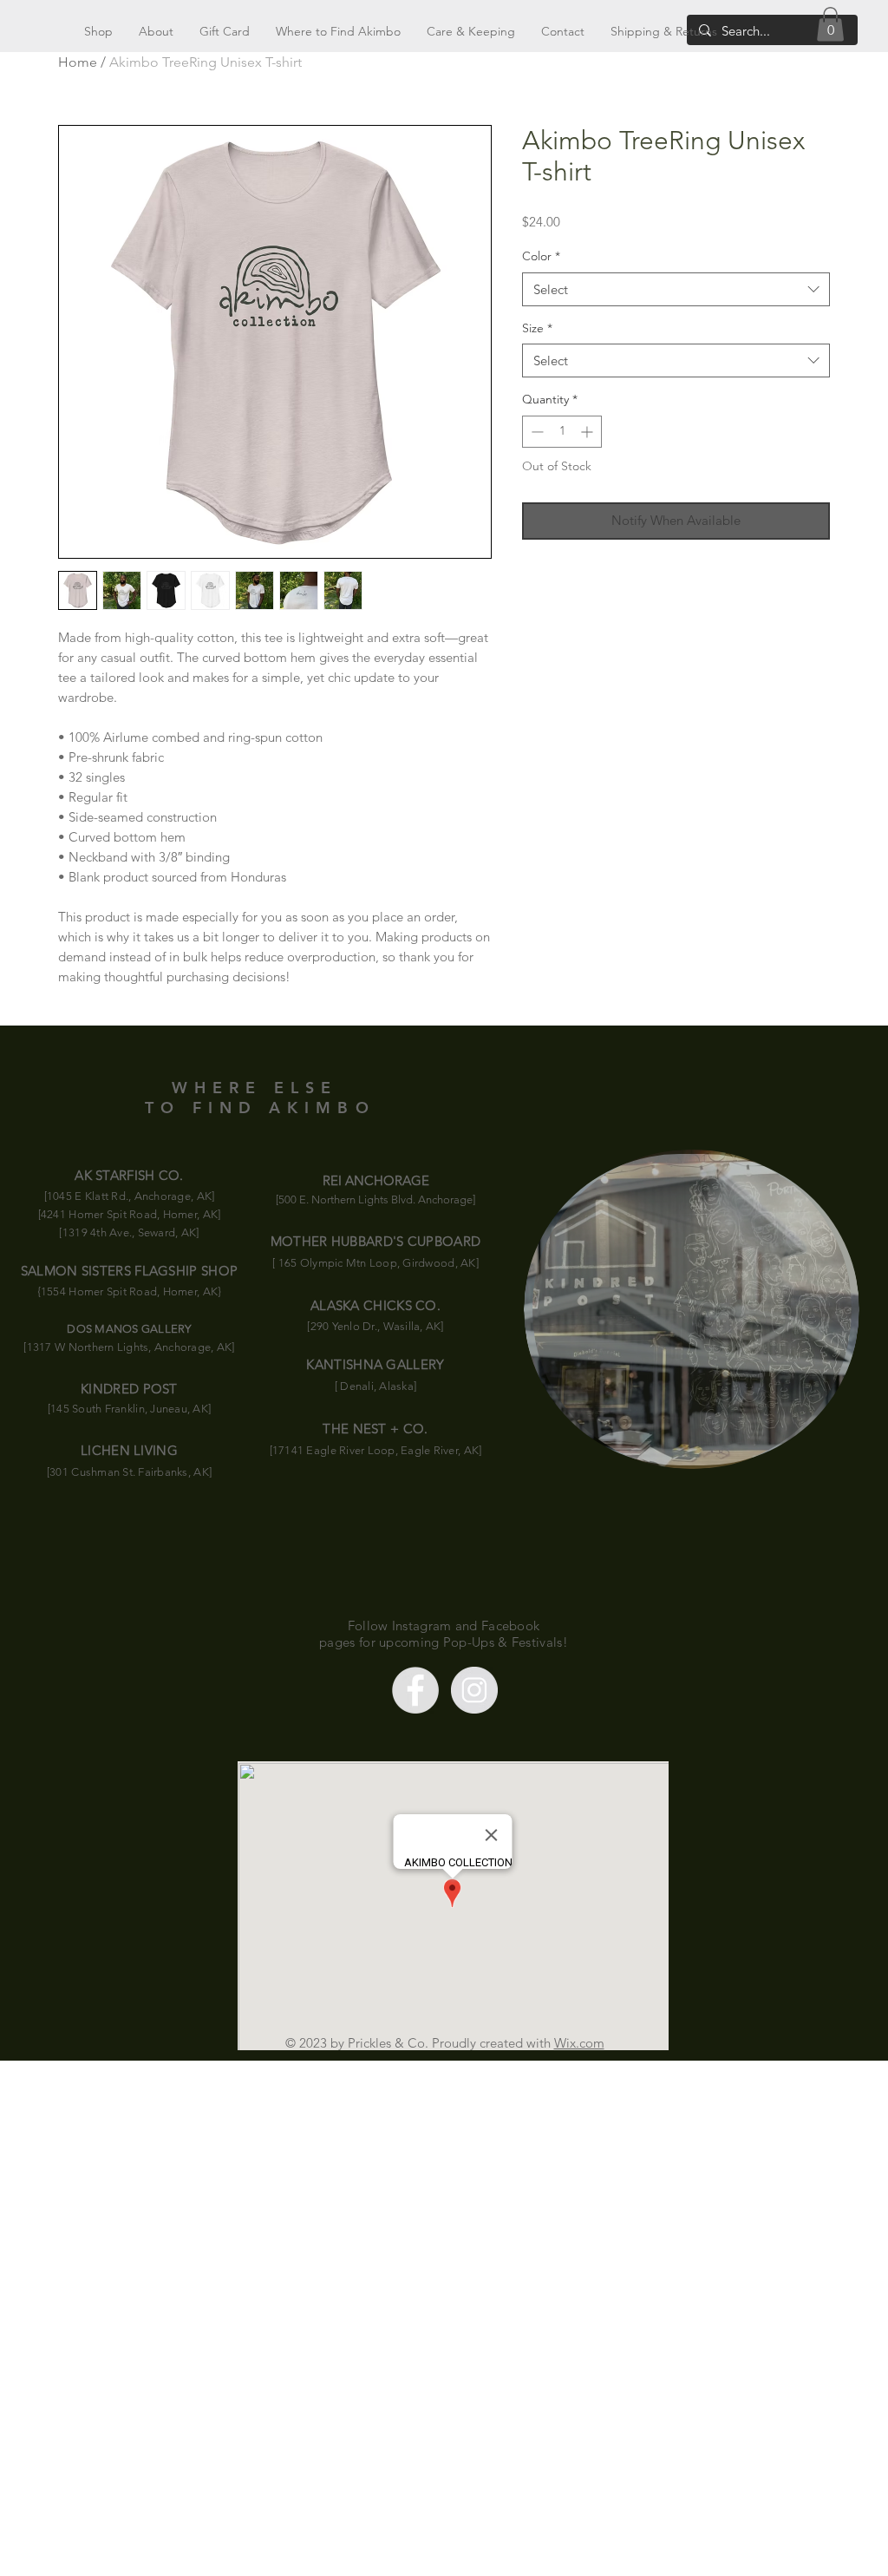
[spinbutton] (562, 432)
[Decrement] (535, 432)
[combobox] (676, 289)
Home (78, 62)
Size (537, 328)
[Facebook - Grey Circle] (415, 1690)
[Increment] (588, 432)
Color (541, 256)
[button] (830, 24)
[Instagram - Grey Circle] (474, 1690)
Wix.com (579, 2043)
